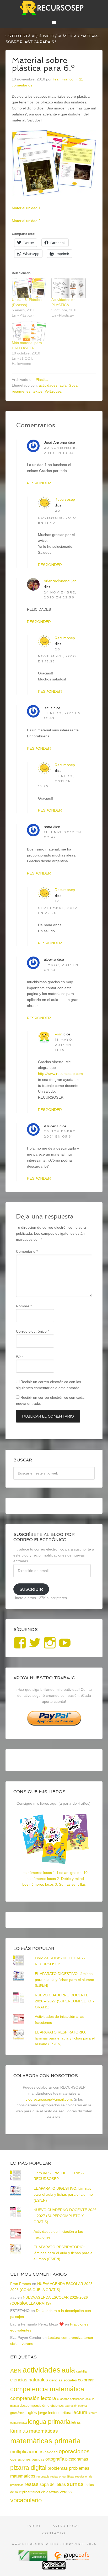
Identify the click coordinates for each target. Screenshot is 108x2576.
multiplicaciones (27, 2452)
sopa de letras (53, 2484)
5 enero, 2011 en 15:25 (56, 781)
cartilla (81, 2371)
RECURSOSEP (54, 8)
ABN (16, 2371)
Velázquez (53, 391)
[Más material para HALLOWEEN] (29, 331)
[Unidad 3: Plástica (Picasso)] (29, 288)
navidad (51, 2452)
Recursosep (65, 499)
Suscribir (31, 1589)
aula (63, 385)
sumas (75, 2484)
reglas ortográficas (62, 2476)
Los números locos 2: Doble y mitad (54, 1879)
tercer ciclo (40, 2492)
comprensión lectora (33, 2398)
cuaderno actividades (71, 2399)
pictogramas (77, 2459)
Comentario (27, 1251)
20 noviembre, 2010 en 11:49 (57, 517)
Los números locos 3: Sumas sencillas (54, 1884)
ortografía (55, 2459)
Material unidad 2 (26, 221)
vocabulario (26, 2500)
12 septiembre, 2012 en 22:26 (58, 907)
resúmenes (21, 391)
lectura (80, 2412)
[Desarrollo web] (72, 2559)
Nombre (24, 1306)
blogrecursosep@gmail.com (49, 2099)
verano (66, 2492)
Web (20, 1357)
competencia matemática (47, 2389)
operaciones (74, 2451)
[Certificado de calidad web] (34, 2559)
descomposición (33, 2405)
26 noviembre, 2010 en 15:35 (57, 655)
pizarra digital (28, 2468)
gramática (17, 2413)
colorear (86, 2380)
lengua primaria (49, 2421)
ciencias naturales (29, 2380)
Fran (59, 1034)
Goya (73, 385)
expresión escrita (76, 2406)
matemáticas (44, 2431)
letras (76, 2422)
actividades (48, 385)
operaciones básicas (27, 2459)
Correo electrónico (33, 1331)
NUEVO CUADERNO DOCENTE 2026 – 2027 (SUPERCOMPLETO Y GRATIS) (65, 2001)
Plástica (42, 380)
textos (37, 391)
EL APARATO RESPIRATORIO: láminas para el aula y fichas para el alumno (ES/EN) (65, 2038)
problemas (58, 2468)
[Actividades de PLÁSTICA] (69, 288)
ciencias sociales (63, 2380)
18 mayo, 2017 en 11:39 (64, 1045)
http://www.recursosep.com (60, 1074)
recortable (43, 2476)
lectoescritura (60, 2413)
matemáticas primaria (45, 2441)
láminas (19, 2431)
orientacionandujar (60, 581)
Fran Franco (21, 2284)
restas (32, 2484)
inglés (31, 2412)
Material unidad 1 (26, 208)
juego (43, 2413)
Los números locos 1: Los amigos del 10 (54, 1873)
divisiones (56, 2405)
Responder (39, 483)
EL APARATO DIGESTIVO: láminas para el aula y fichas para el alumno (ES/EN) (64, 1980)
